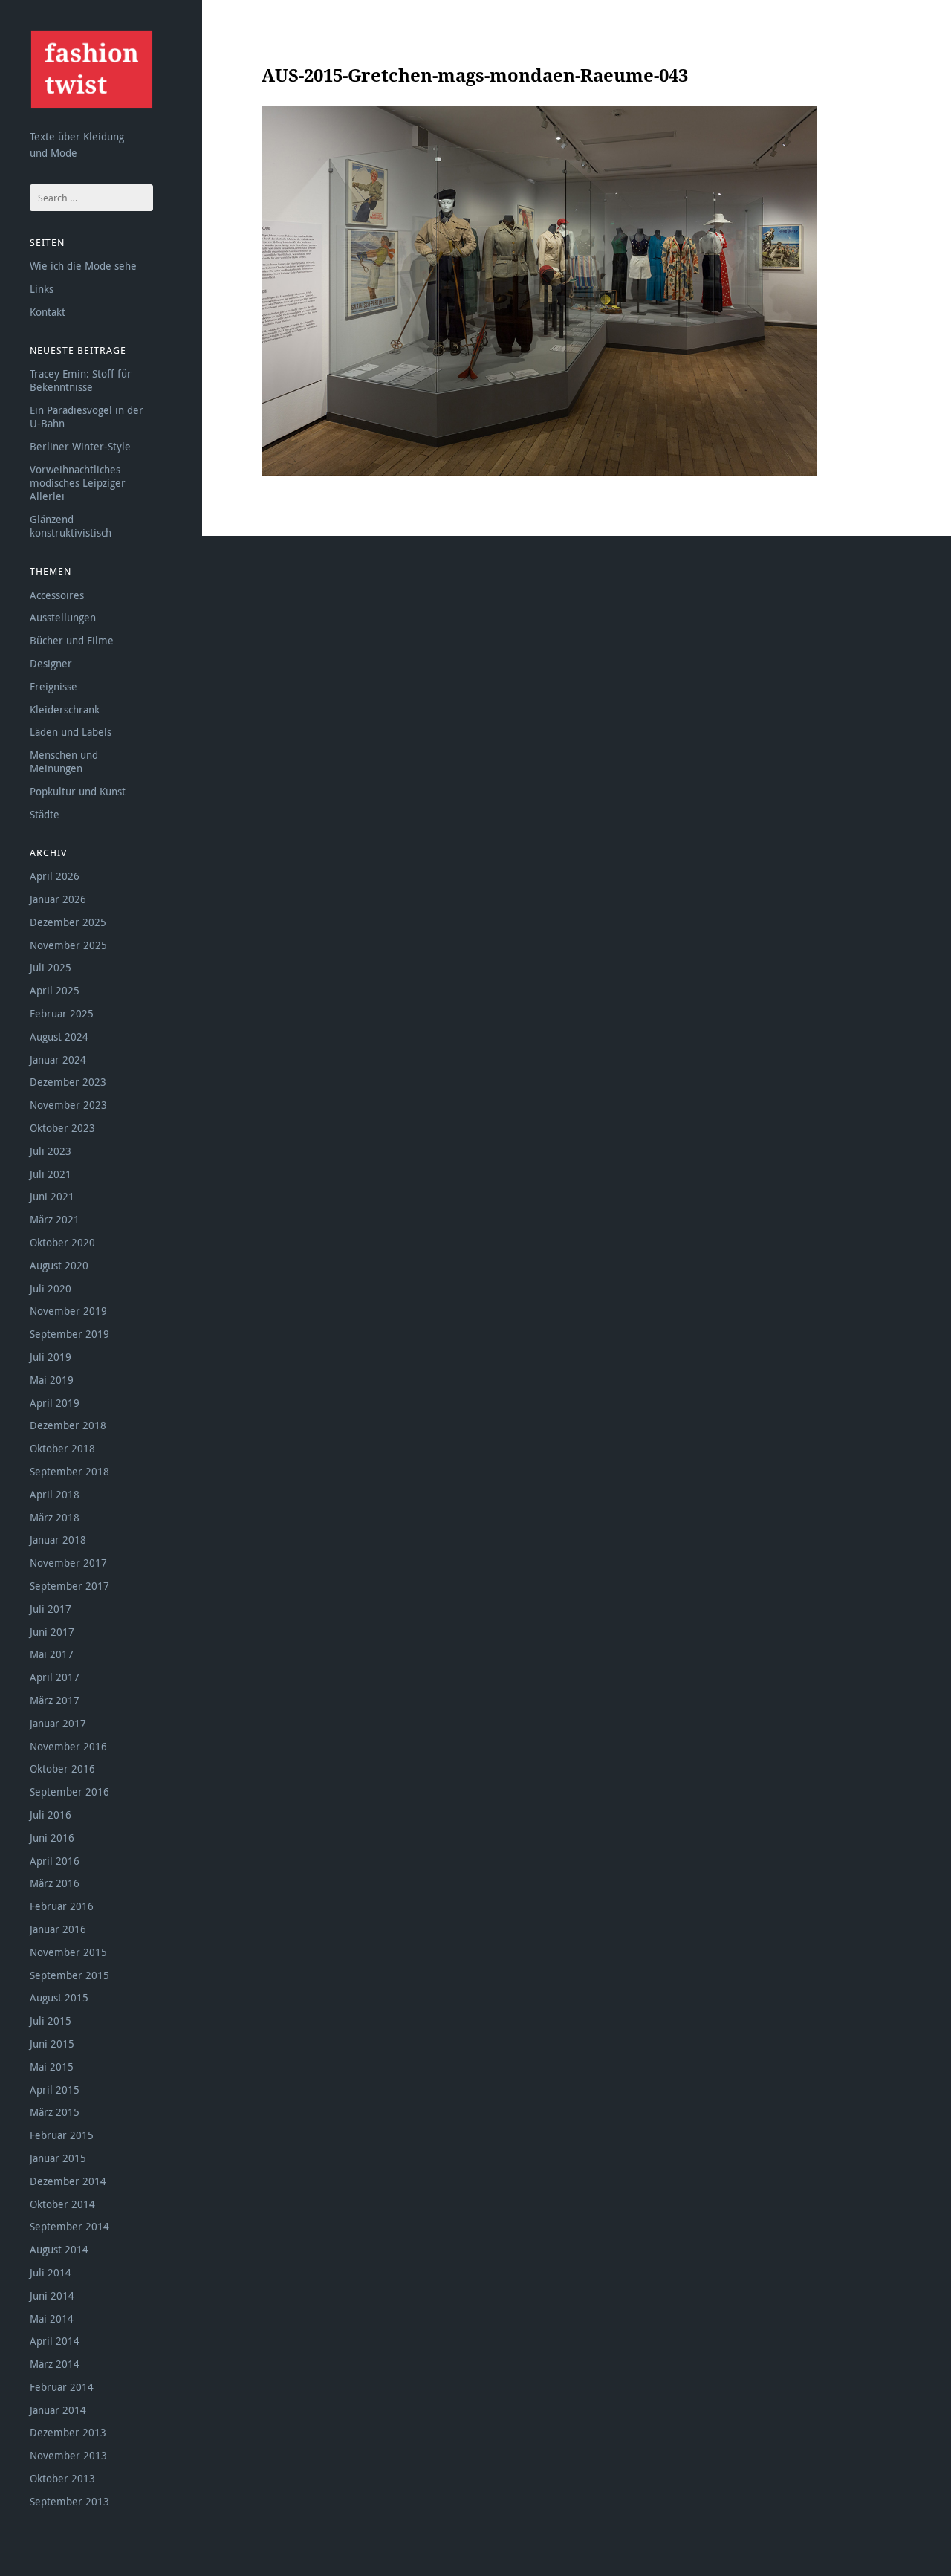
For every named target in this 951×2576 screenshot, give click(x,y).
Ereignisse (53, 686)
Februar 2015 (62, 2135)
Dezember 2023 (68, 1082)
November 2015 (68, 1952)
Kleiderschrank (65, 709)
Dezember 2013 (68, 2432)
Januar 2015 (58, 2158)
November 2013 (68, 2455)
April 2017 (55, 1677)
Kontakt (48, 312)
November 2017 (68, 1563)
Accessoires (57, 595)
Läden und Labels (71, 732)
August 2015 (59, 1997)
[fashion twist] (91, 69)
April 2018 (55, 1494)
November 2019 (68, 1311)
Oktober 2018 (62, 1448)
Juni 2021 (52, 1196)
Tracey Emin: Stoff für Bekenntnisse (81, 380)
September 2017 (69, 1586)
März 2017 (55, 1700)
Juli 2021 (51, 1174)
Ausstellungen (63, 617)
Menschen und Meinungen (64, 761)
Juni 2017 (52, 1632)
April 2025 (55, 990)
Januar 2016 (58, 1929)
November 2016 (68, 1746)
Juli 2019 (51, 1357)
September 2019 (69, 1334)
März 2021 (55, 1219)
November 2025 (68, 945)
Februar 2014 (62, 2387)
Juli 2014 (51, 2272)
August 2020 (59, 1265)
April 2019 (55, 1403)
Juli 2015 (51, 2020)
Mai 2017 (52, 1654)
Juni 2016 (52, 1838)
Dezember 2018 (68, 1425)
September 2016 (69, 1792)
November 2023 (68, 1105)
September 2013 (69, 2501)
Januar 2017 (58, 1723)
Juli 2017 (51, 1609)
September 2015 (69, 1975)
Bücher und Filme (72, 640)
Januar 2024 (58, 1059)
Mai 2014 (52, 2318)
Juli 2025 (51, 967)
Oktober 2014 (62, 2204)
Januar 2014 (58, 2410)
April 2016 (55, 1861)
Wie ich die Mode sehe (83, 266)
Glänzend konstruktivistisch (71, 526)
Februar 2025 (62, 1013)
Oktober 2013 (62, 2478)
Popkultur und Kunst (78, 791)
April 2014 (55, 2341)
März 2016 (55, 1883)
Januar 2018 (58, 1540)
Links (42, 289)
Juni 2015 (52, 2043)
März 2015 (55, 2112)
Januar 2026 (58, 899)
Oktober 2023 (62, 1128)
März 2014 (55, 2364)
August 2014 (59, 2249)
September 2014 (69, 2226)
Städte (45, 814)
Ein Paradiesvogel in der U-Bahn (87, 417)
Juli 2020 (51, 1288)
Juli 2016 (51, 1815)
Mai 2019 (52, 1380)
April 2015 (55, 2090)
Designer (51, 663)
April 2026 (55, 876)
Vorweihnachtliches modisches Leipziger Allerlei (78, 483)
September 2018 (69, 1471)
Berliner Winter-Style (80, 446)
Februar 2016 (62, 1906)
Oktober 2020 (62, 1242)
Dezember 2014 (68, 2181)
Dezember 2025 (68, 922)
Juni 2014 (52, 2295)
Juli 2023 (51, 1151)
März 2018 (55, 1517)
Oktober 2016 (62, 1768)
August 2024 (59, 1036)
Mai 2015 (52, 2067)
